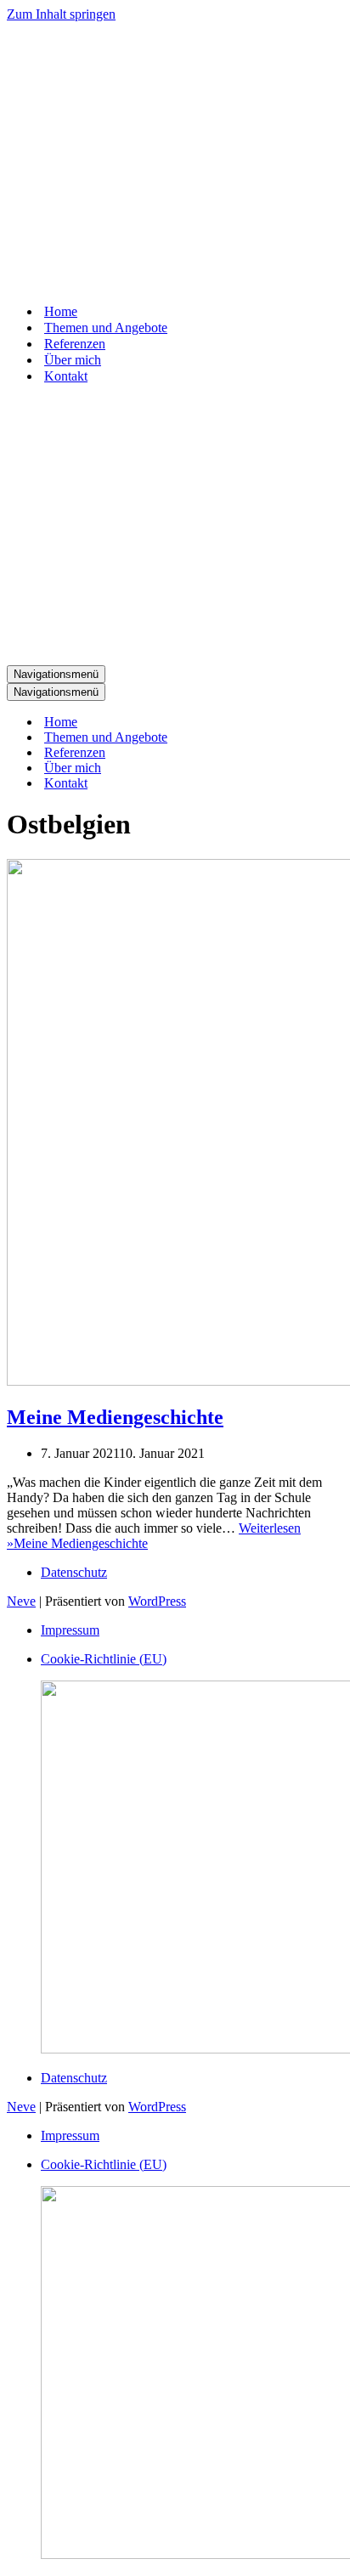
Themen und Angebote (106, 328)
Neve (21, 1601)
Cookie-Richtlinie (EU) (104, 1659)
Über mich (73, 360)
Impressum (70, 1630)
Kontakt (66, 376)
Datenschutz (74, 1572)
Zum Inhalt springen (61, 14)
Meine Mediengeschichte (115, 1417)
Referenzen (75, 344)
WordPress (157, 1601)
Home (61, 311)
